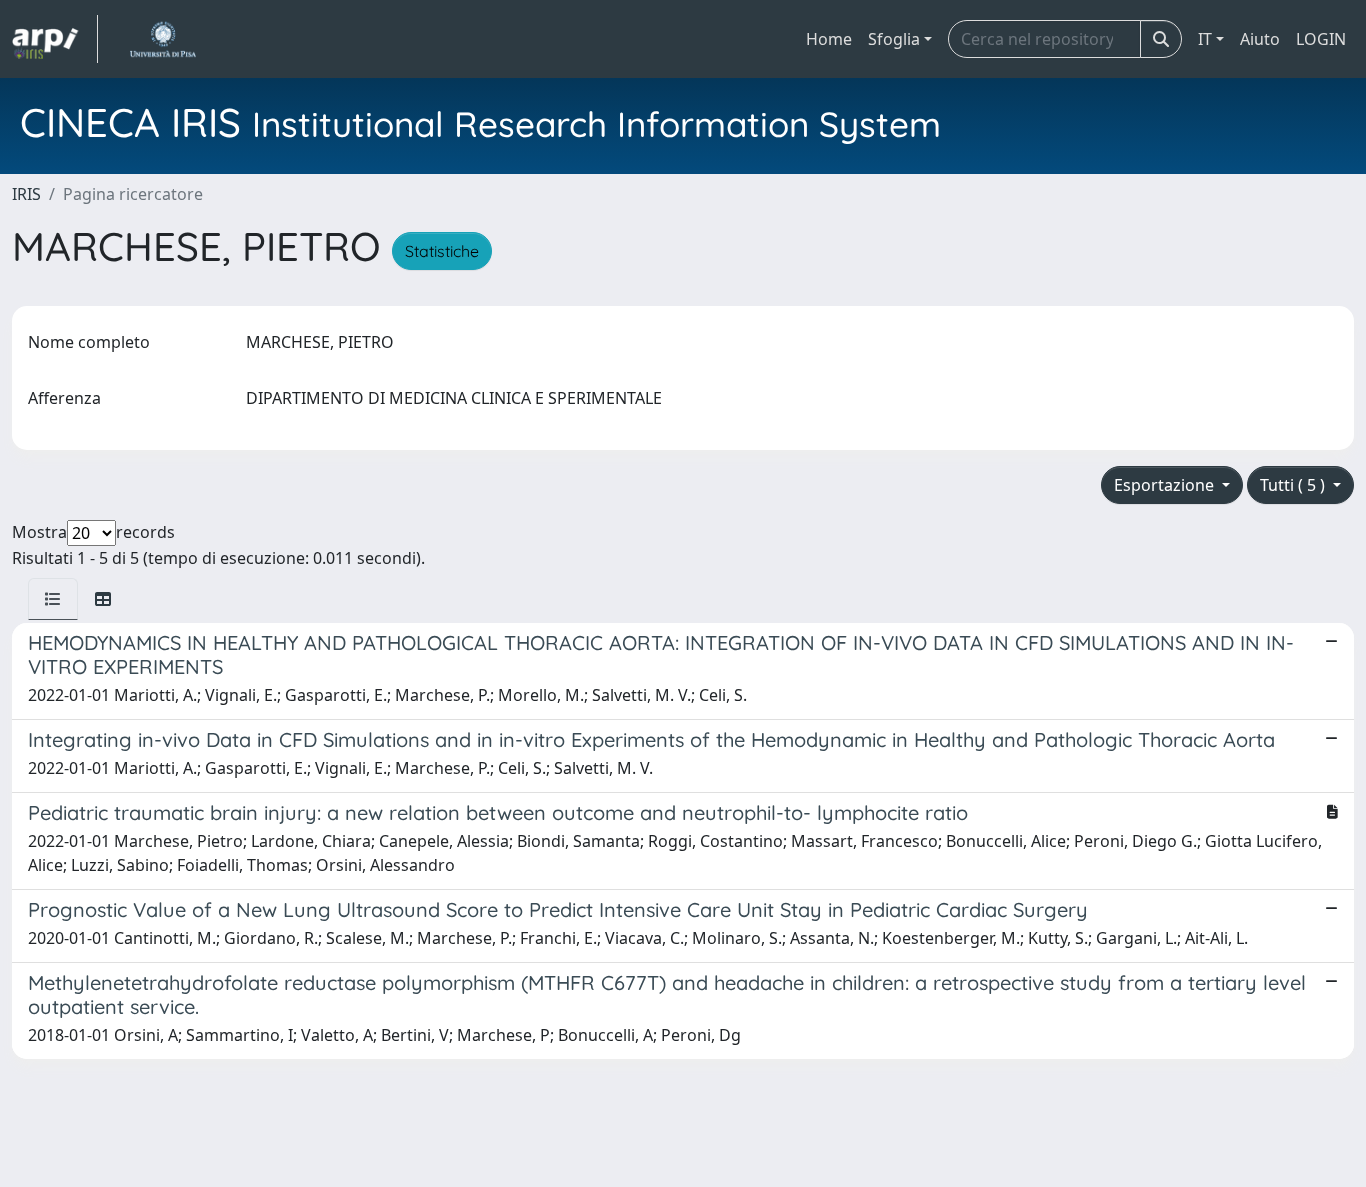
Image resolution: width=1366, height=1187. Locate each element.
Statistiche (442, 251)
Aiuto (1260, 39)
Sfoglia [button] (894, 39)
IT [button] (1205, 39)
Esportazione (1166, 485)
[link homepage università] (162, 39)
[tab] (53, 599)
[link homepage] (55, 39)
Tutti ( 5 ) (1294, 485)
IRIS (26, 194)
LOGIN (1321, 39)
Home (829, 39)
